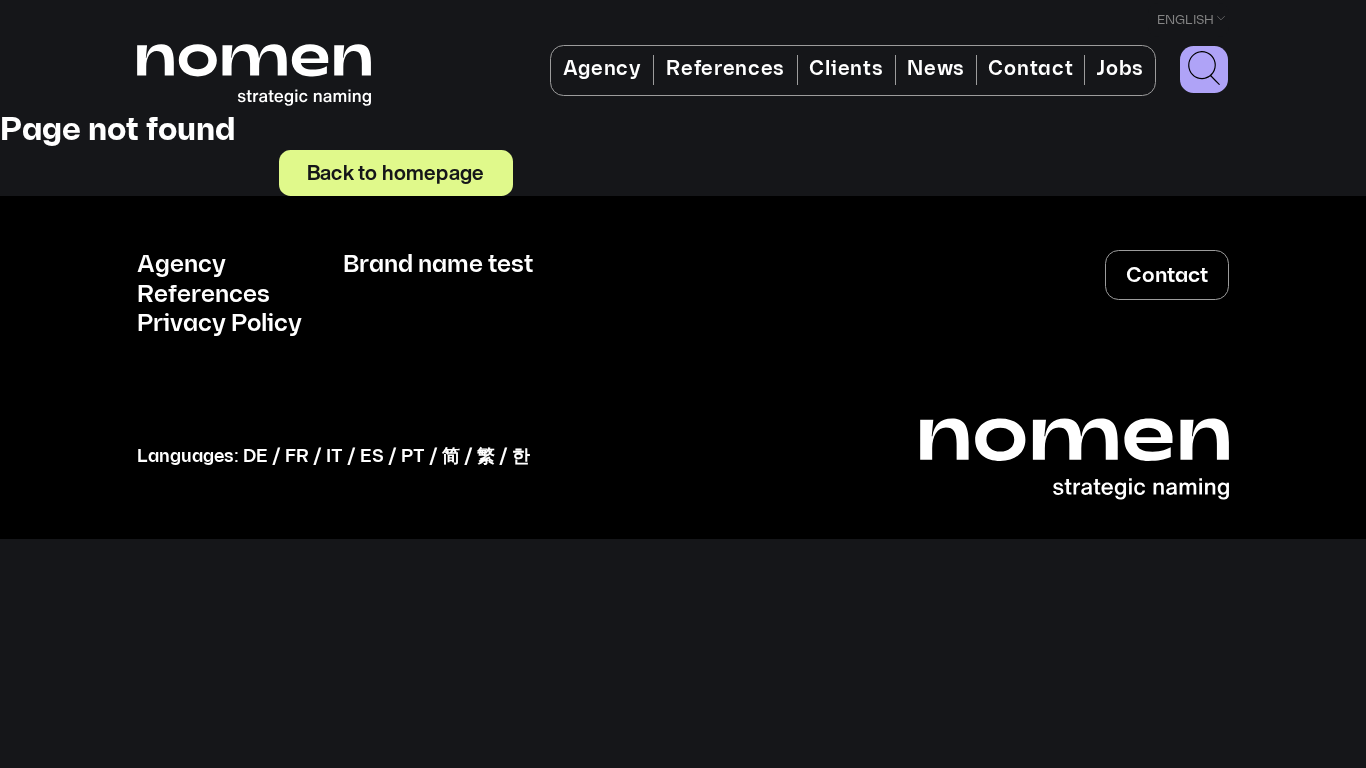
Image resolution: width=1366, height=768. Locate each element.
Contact (1030, 69)
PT (413, 456)
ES (372, 456)
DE (255, 456)
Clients (846, 69)
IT (334, 456)
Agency (602, 69)
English (1185, 20)
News (936, 69)
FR (297, 456)
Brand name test (438, 265)
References (725, 69)
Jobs (1120, 69)
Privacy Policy (219, 324)
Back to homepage (395, 172)
